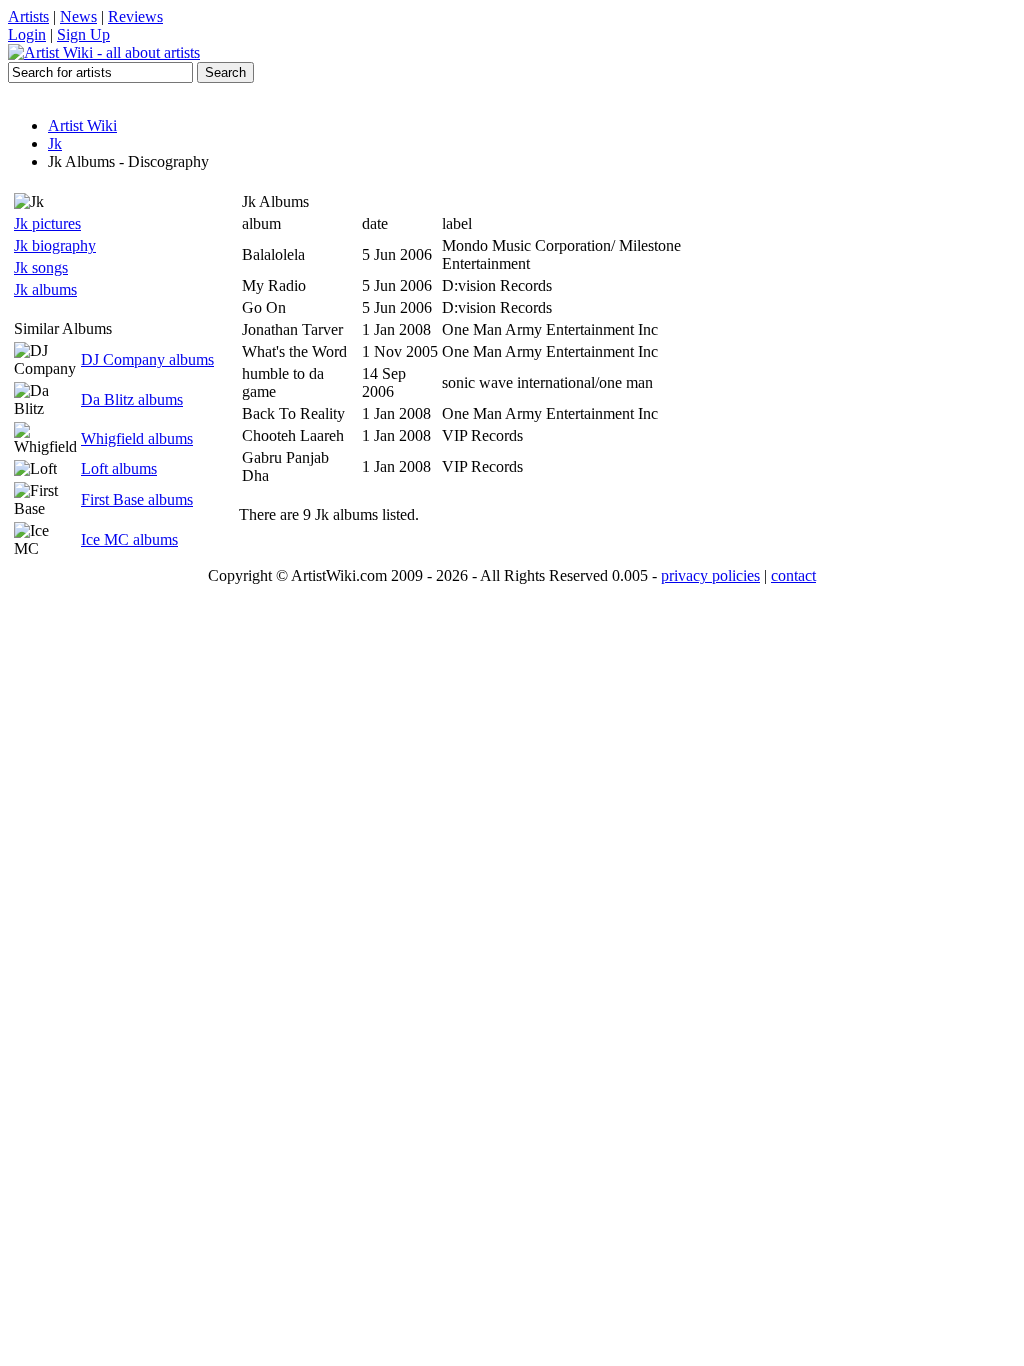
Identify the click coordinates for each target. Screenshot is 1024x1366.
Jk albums (45, 289)
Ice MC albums (129, 539)
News (78, 16)
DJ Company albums (147, 359)
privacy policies (710, 575)
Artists (28, 16)
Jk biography (55, 245)
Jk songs (41, 267)
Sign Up (83, 34)
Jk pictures (47, 223)
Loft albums (119, 468)
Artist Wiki (82, 125)
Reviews (135, 16)
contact (793, 575)
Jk (55, 143)
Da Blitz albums (132, 399)
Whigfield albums (137, 438)
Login (27, 34)
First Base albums (137, 499)
